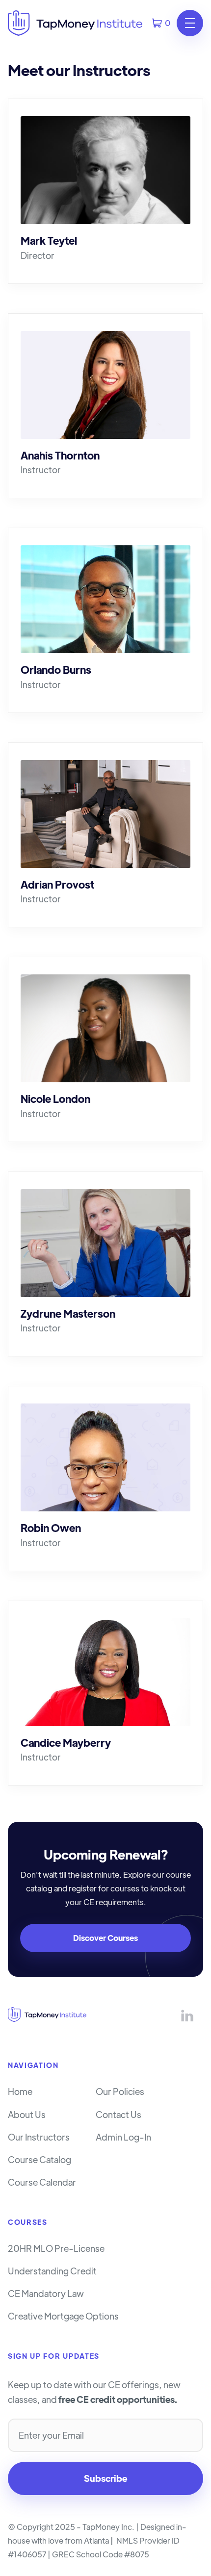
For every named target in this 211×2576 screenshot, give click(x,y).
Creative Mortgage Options (63, 2316)
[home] (75, 23)
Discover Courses (105, 1938)
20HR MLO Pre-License (56, 2248)
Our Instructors (39, 2137)
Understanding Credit (52, 2271)
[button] (161, 23)
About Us (27, 2115)
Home (20, 2091)
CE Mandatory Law (46, 2294)
